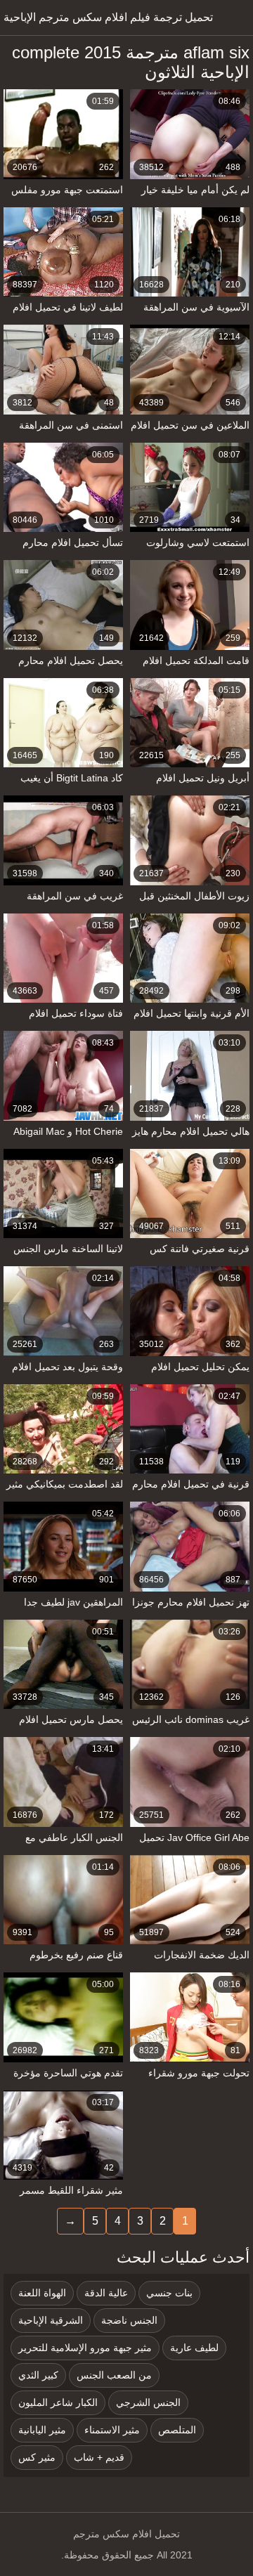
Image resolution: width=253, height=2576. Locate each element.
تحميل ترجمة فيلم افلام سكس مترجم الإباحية (108, 17)
